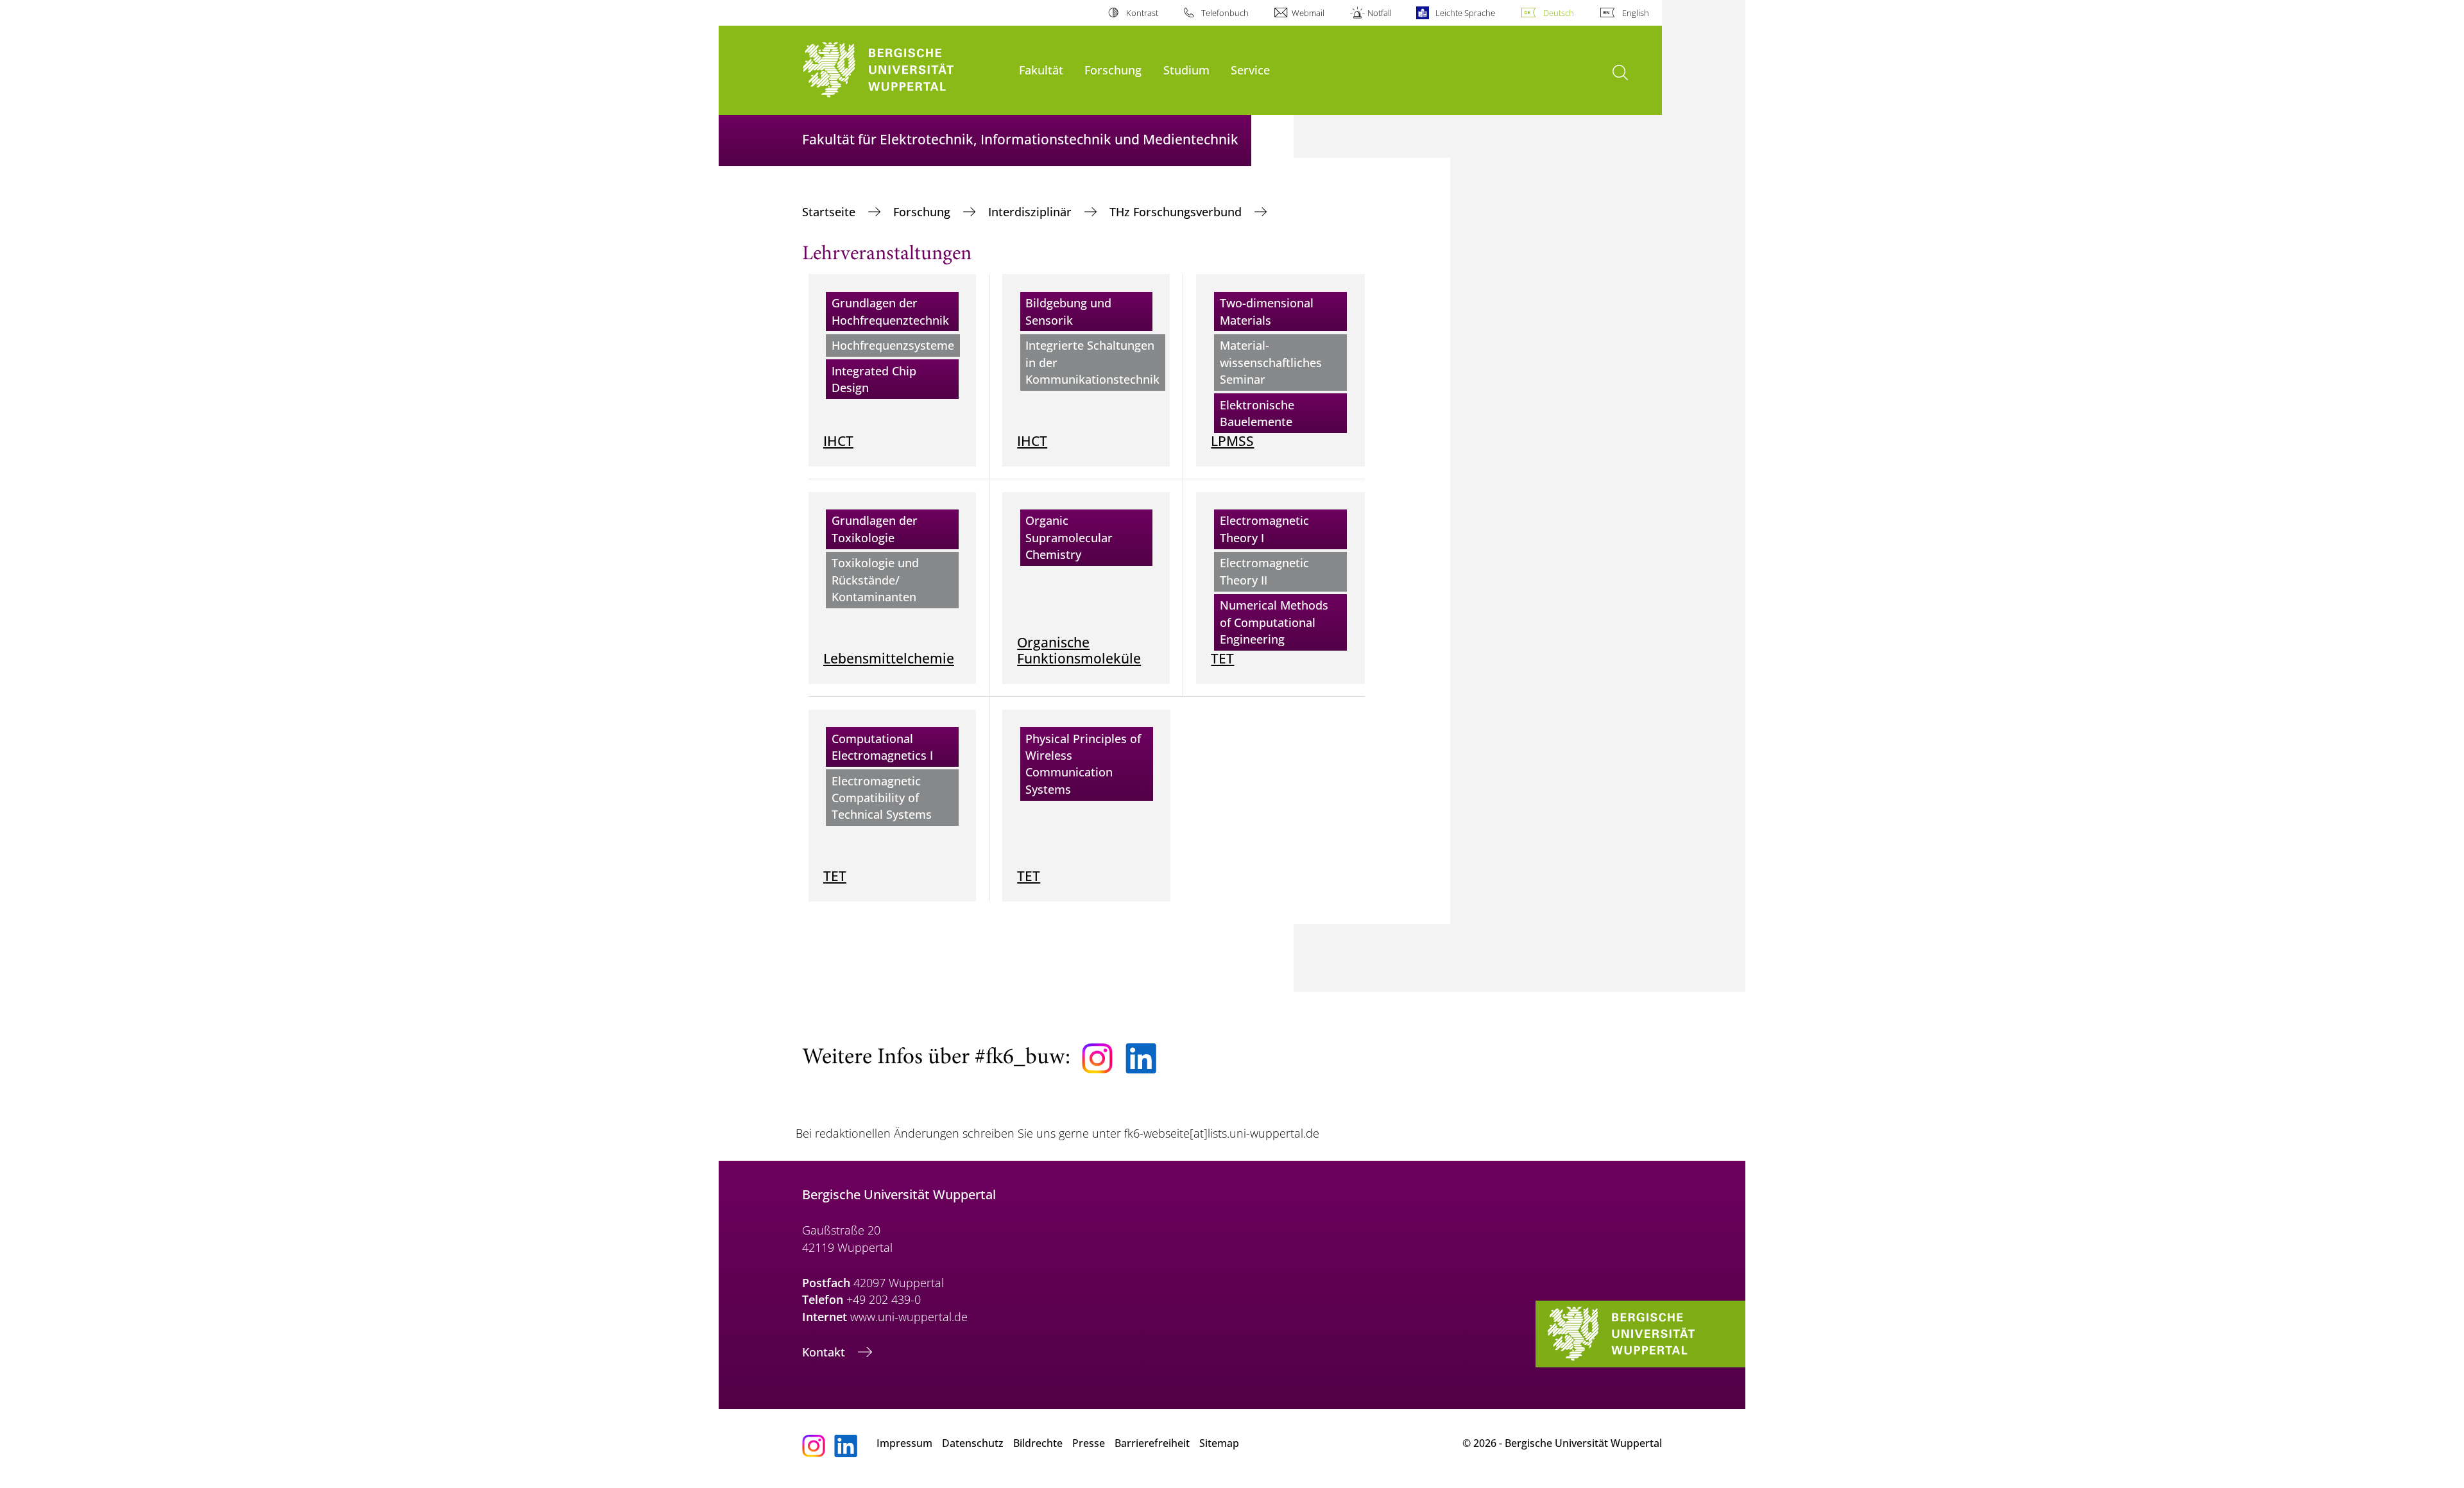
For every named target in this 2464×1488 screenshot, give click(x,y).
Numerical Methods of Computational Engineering (1274, 622)
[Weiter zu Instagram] (1097, 1059)
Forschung (1113, 70)
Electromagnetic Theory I (1264, 529)
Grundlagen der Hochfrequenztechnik (890, 311)
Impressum (904, 1443)
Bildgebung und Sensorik (1068, 311)
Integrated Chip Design (874, 379)
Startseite (830, 212)
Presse (1089, 1443)
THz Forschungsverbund (1177, 212)
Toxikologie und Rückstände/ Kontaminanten (875, 580)
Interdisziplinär (1031, 212)
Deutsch (1559, 13)
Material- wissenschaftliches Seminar (1271, 362)
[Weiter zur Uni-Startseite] (904, 70)
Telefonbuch (1225, 13)
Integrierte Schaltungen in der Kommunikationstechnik (1092, 362)
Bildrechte (1038, 1443)
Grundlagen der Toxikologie (875, 529)
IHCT (838, 440)
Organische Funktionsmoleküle (1079, 650)
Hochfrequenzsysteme (893, 345)
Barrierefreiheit (1152, 1443)
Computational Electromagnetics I (882, 747)
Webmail (1308, 13)
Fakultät (1041, 70)
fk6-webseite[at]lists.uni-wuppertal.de (1222, 1133)
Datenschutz (973, 1443)
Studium (1186, 70)
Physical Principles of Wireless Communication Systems (1083, 764)
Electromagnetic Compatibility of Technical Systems (882, 798)
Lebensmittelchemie (889, 658)
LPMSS (1232, 440)
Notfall (1380, 13)
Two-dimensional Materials (1267, 311)
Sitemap (1219, 1443)
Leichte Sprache (1465, 13)
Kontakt (825, 1352)
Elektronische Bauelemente (1257, 413)
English (1636, 13)
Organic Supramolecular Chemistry (1069, 537)
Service (1250, 70)
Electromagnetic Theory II (1264, 571)
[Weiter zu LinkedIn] (1141, 1058)
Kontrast (1142, 13)
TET (1222, 658)
